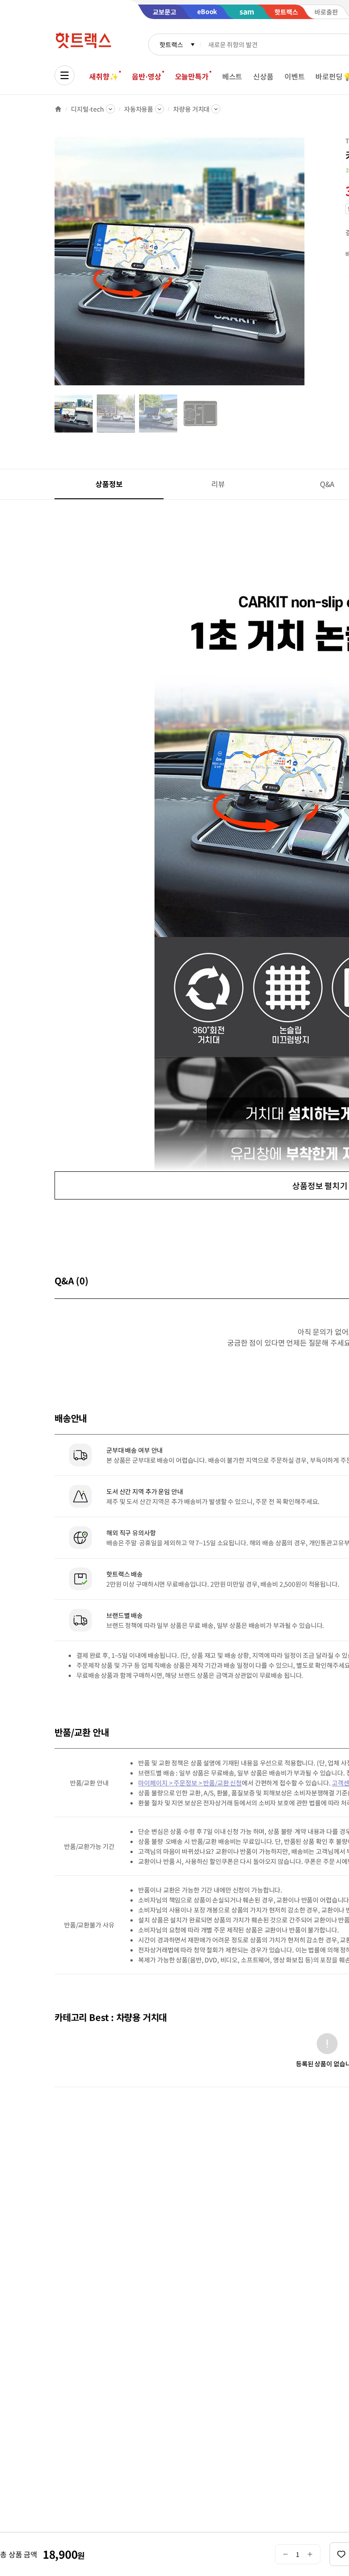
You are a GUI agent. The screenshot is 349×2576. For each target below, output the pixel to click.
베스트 (232, 76)
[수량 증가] (310, 2554)
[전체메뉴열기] (65, 75)
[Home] (58, 109)
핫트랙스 (171, 44)
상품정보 (109, 484)
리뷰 (218, 484)
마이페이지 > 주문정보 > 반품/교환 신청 (190, 1783)
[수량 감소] (285, 2554)
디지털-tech (87, 109)
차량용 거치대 (191, 109)
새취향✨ (104, 76)
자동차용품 (139, 109)
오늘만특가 (192, 76)
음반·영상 (146, 76)
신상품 (263, 76)
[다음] (307, 265)
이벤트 (295, 76)
